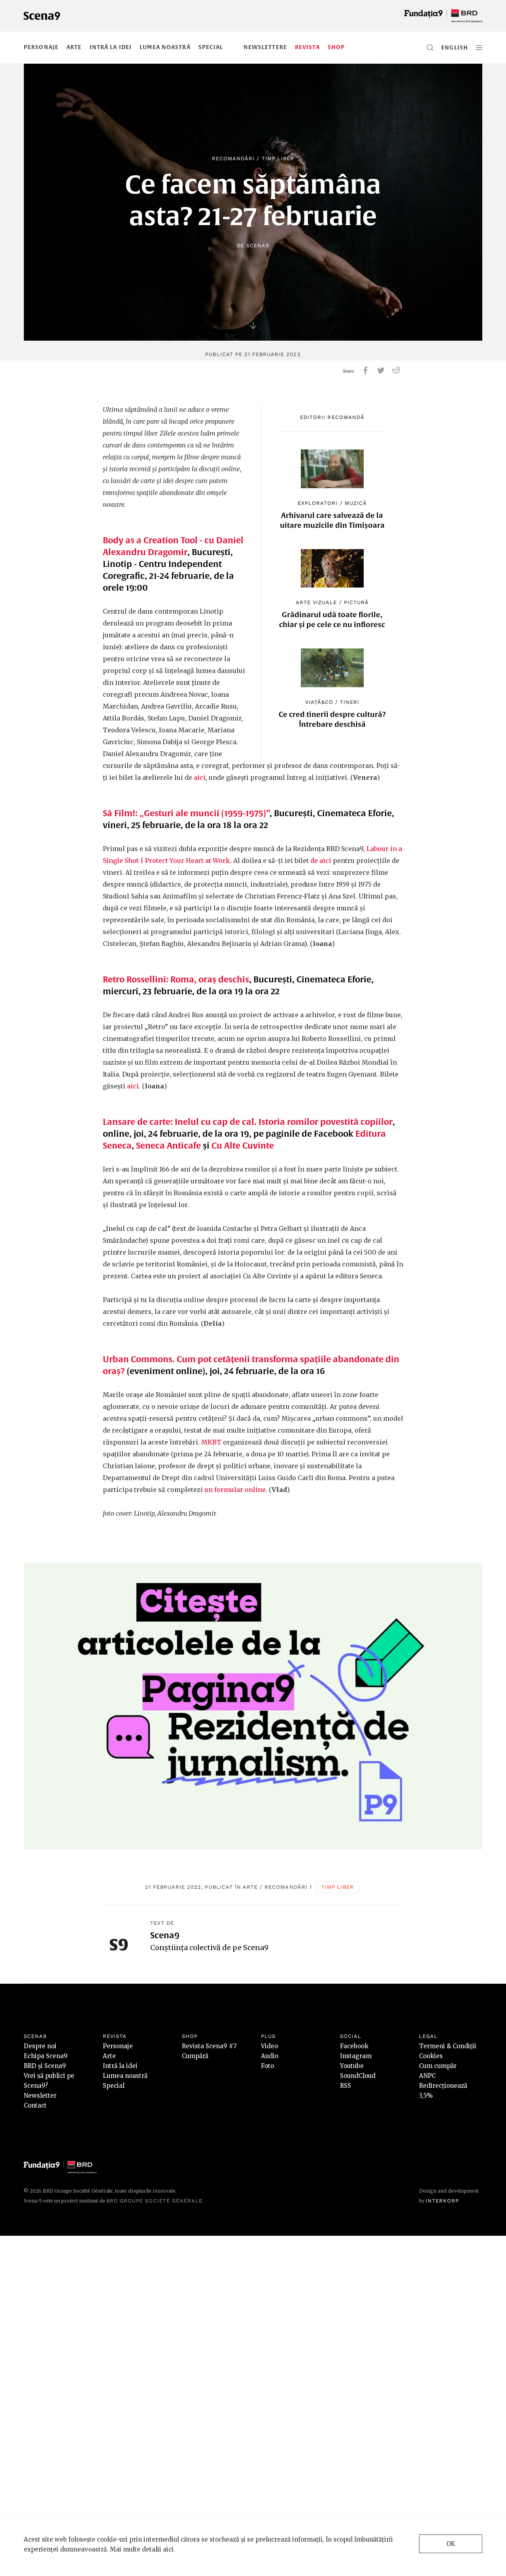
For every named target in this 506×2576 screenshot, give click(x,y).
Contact (35, 2105)
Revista (307, 47)
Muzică (356, 503)
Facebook (354, 2046)
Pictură (356, 602)
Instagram (356, 2056)
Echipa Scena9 (46, 2056)
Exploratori (318, 503)
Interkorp (442, 2201)
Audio (270, 2056)
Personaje (41, 47)
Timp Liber (278, 158)
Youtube (352, 2066)
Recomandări (233, 158)
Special (211, 47)
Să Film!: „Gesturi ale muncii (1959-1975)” (186, 813)
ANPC (427, 2076)
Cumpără (195, 2056)
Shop (336, 47)
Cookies (431, 2056)
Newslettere (265, 47)
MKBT (211, 1442)
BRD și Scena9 (45, 2066)
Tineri (350, 702)
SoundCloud (358, 2076)
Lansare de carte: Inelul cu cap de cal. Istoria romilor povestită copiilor (248, 1122)
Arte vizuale (316, 602)
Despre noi (40, 2046)
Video (269, 2046)
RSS (346, 2086)
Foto (267, 2066)
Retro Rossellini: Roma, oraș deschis (176, 979)
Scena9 (258, 245)
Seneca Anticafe (168, 1145)
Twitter (381, 370)
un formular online (235, 1490)
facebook (365, 370)
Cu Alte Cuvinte (243, 1145)
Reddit (396, 370)
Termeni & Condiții (448, 2046)
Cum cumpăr (438, 2066)
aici (200, 777)
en (445, 47)
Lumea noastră (165, 47)
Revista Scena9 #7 (209, 2046)
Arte (74, 47)
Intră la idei (111, 47)
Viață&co (319, 702)
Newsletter (40, 2095)
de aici (321, 861)
